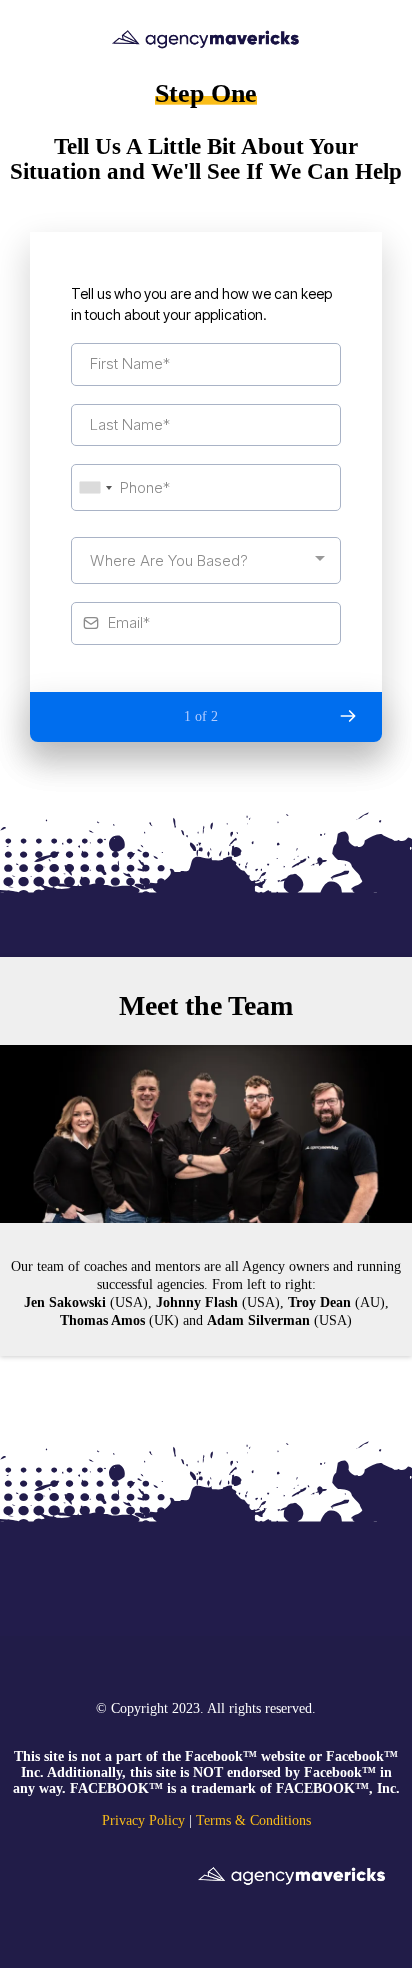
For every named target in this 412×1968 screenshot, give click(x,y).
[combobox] (95, 487)
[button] (347, 716)
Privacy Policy (143, 1820)
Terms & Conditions (253, 1820)
